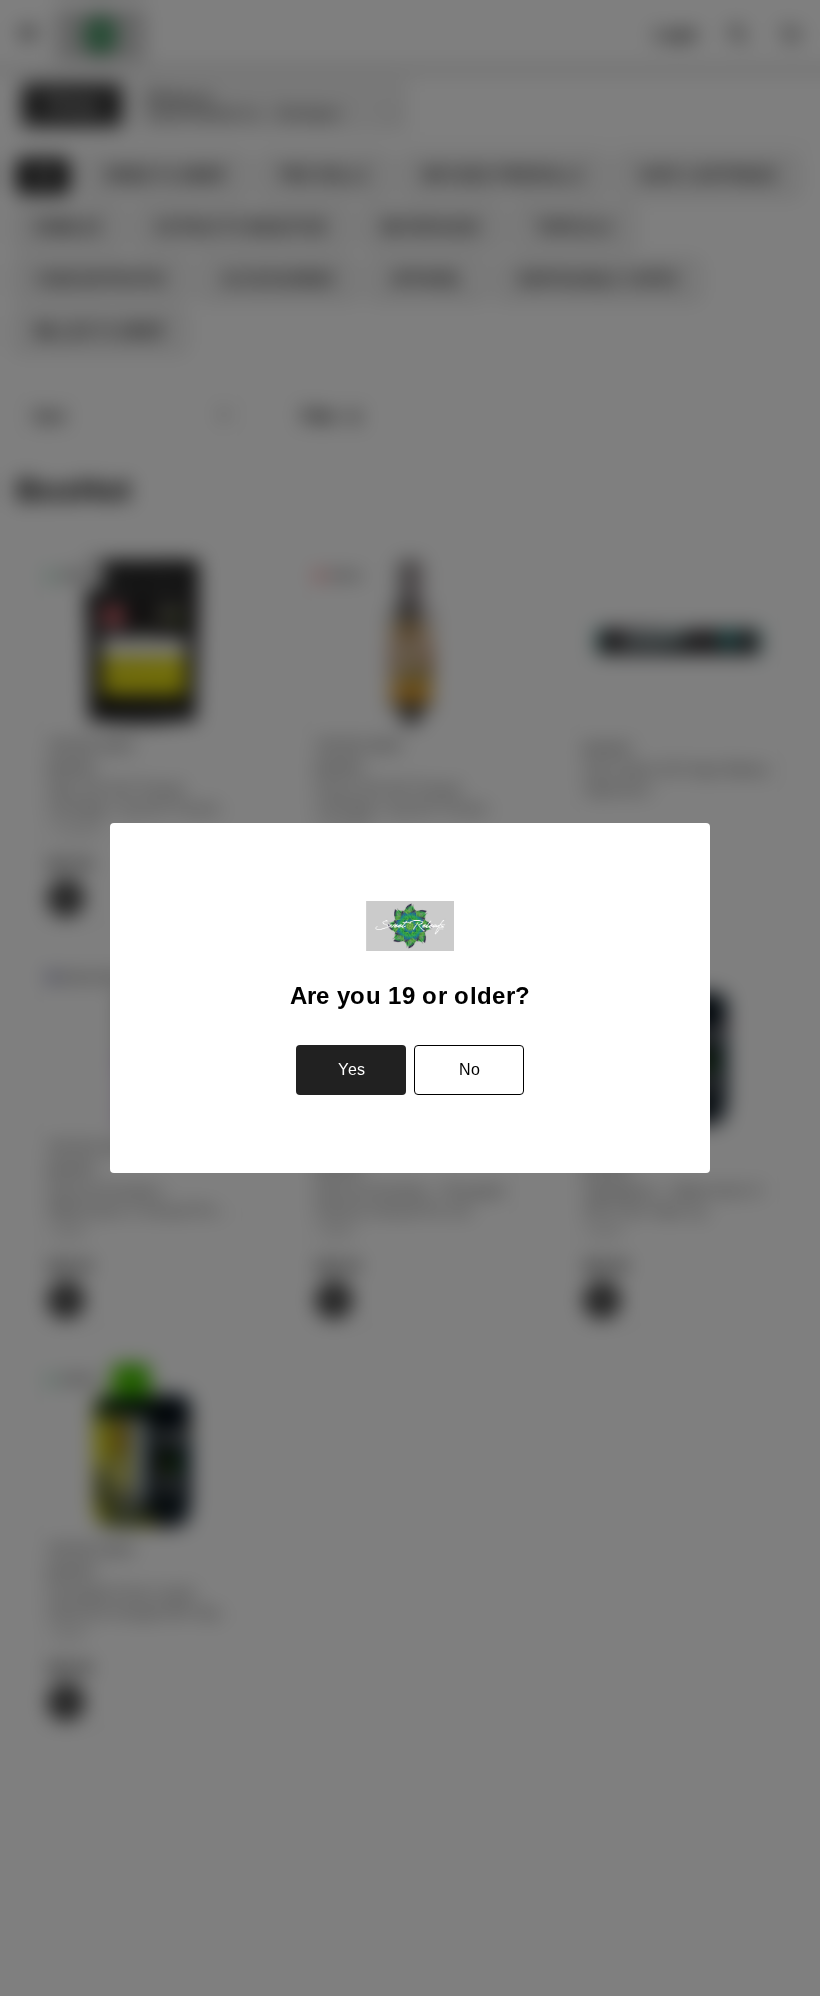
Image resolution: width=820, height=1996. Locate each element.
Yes (351, 1069)
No (469, 1069)
